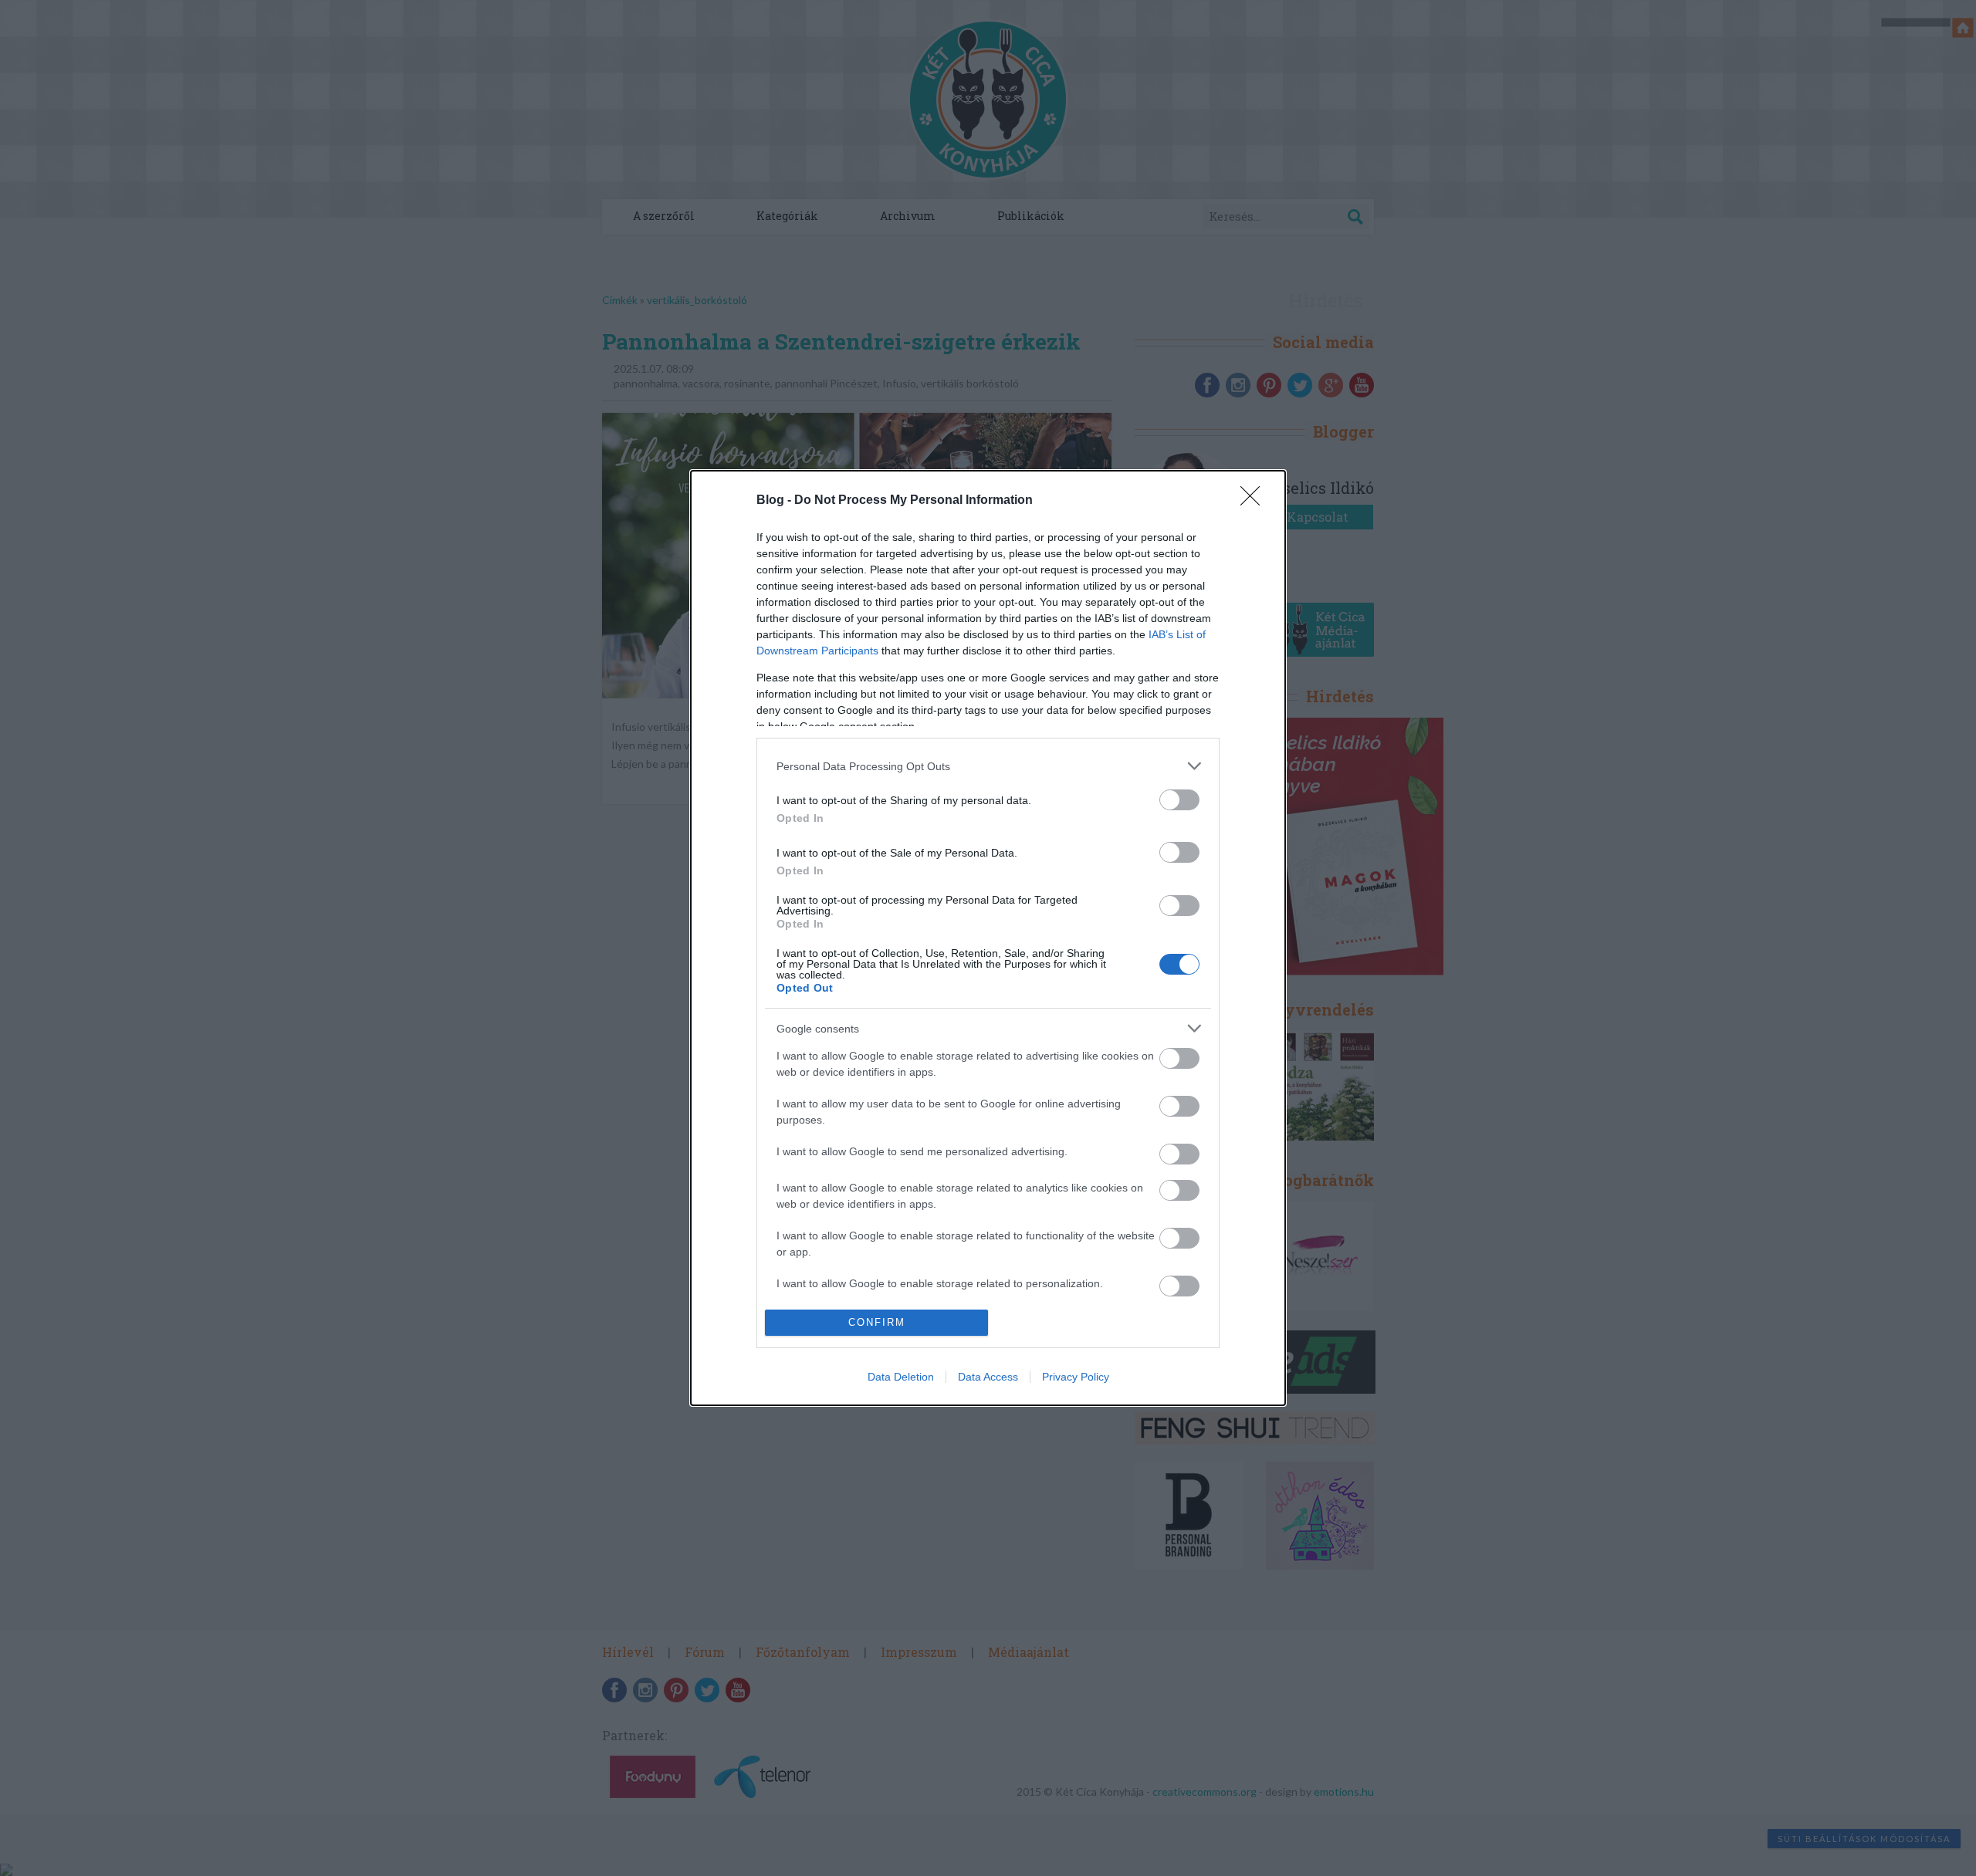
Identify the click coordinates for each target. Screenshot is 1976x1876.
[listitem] (988, 766)
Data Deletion (901, 1377)
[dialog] (988, 938)
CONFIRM (877, 1322)
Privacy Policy (1076, 1377)
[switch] (1179, 800)
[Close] (1255, 501)
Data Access (988, 1377)
